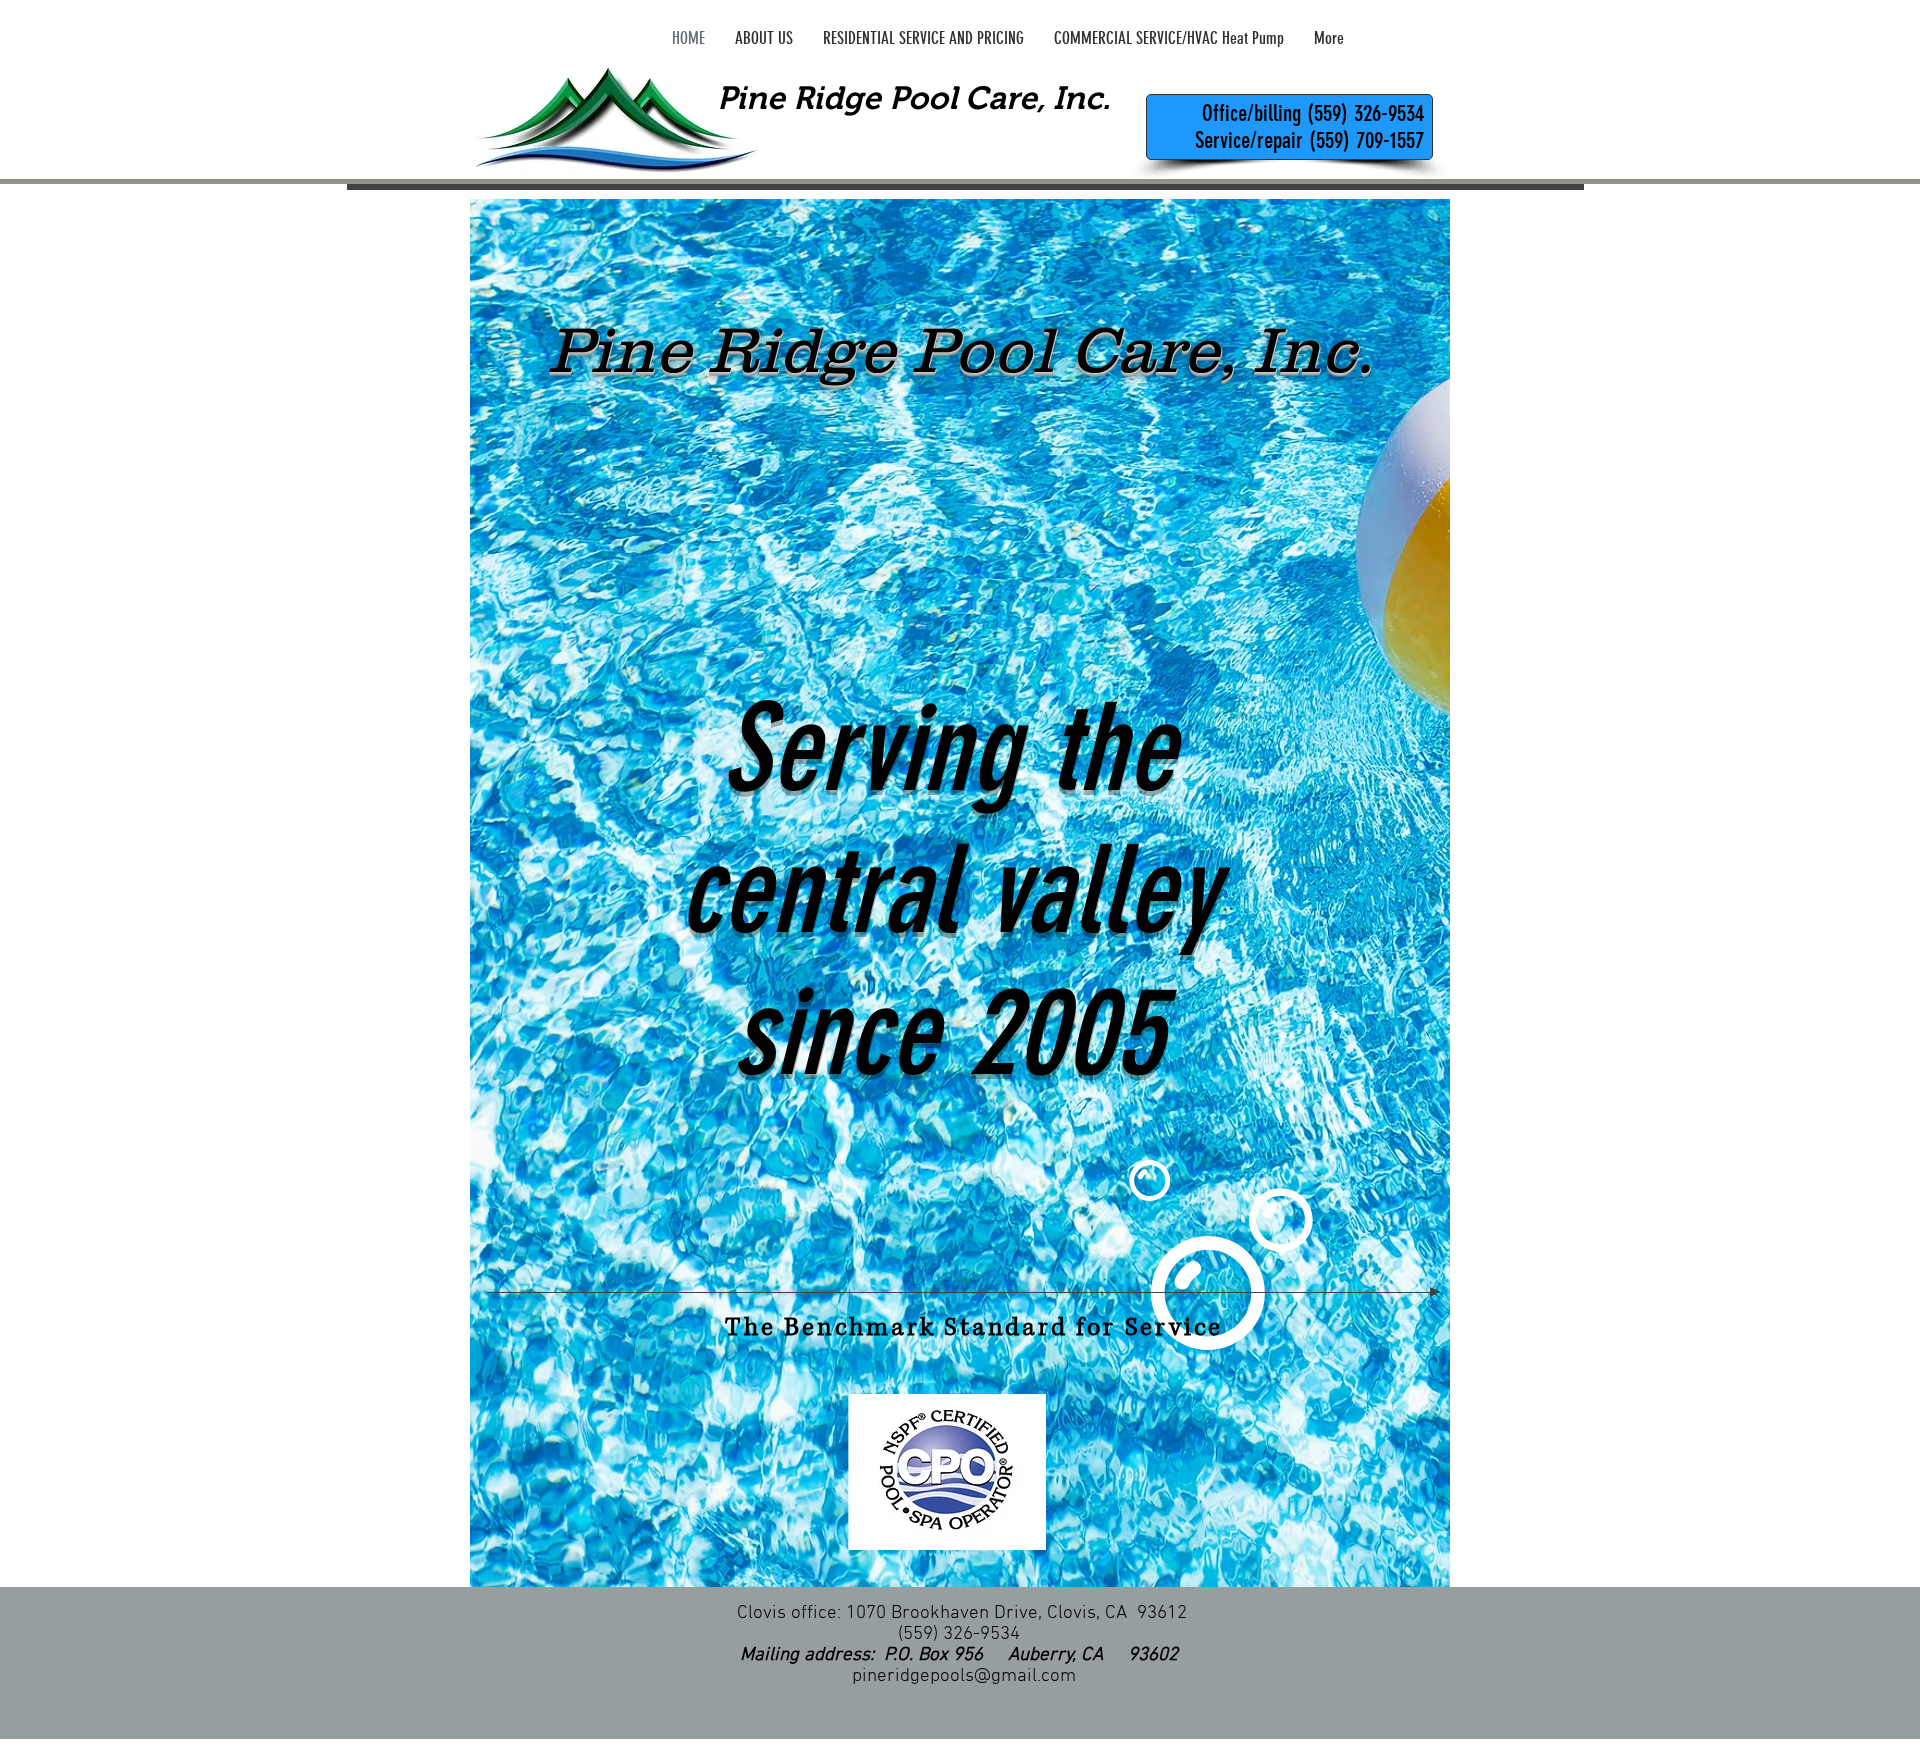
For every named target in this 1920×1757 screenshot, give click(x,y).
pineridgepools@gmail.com (964, 1676)
